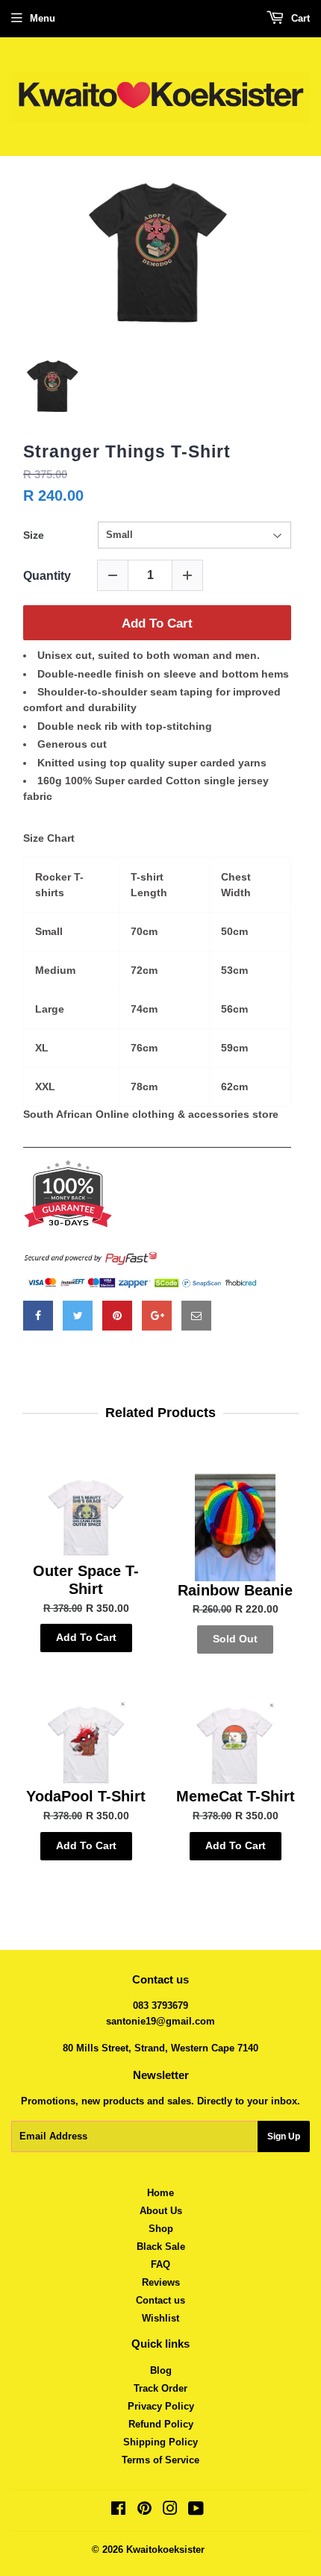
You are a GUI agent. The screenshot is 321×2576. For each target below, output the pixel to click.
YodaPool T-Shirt (86, 1796)
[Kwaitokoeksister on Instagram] (170, 2511)
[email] (196, 1316)
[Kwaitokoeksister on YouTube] (196, 2511)
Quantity (47, 576)
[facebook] (38, 1316)
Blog (161, 2370)
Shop (161, 2229)
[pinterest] (117, 1316)
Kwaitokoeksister (165, 2550)
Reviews (161, 2282)
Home (160, 2193)
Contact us (160, 2300)
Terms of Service (160, 2460)
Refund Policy (161, 2424)
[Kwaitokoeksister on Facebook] (118, 2511)
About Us (161, 2211)
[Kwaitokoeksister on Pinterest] (144, 2511)
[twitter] (78, 1316)
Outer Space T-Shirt (86, 1580)
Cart (299, 18)
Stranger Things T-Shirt (127, 451)
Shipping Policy (160, 2442)
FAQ (160, 2264)
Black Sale (161, 2247)
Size (34, 535)
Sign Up (284, 2136)
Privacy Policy (161, 2406)
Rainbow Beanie (235, 1590)
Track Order (160, 2388)
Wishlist (160, 2318)
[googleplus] (157, 1316)
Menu (43, 18)
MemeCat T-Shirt (236, 1796)
